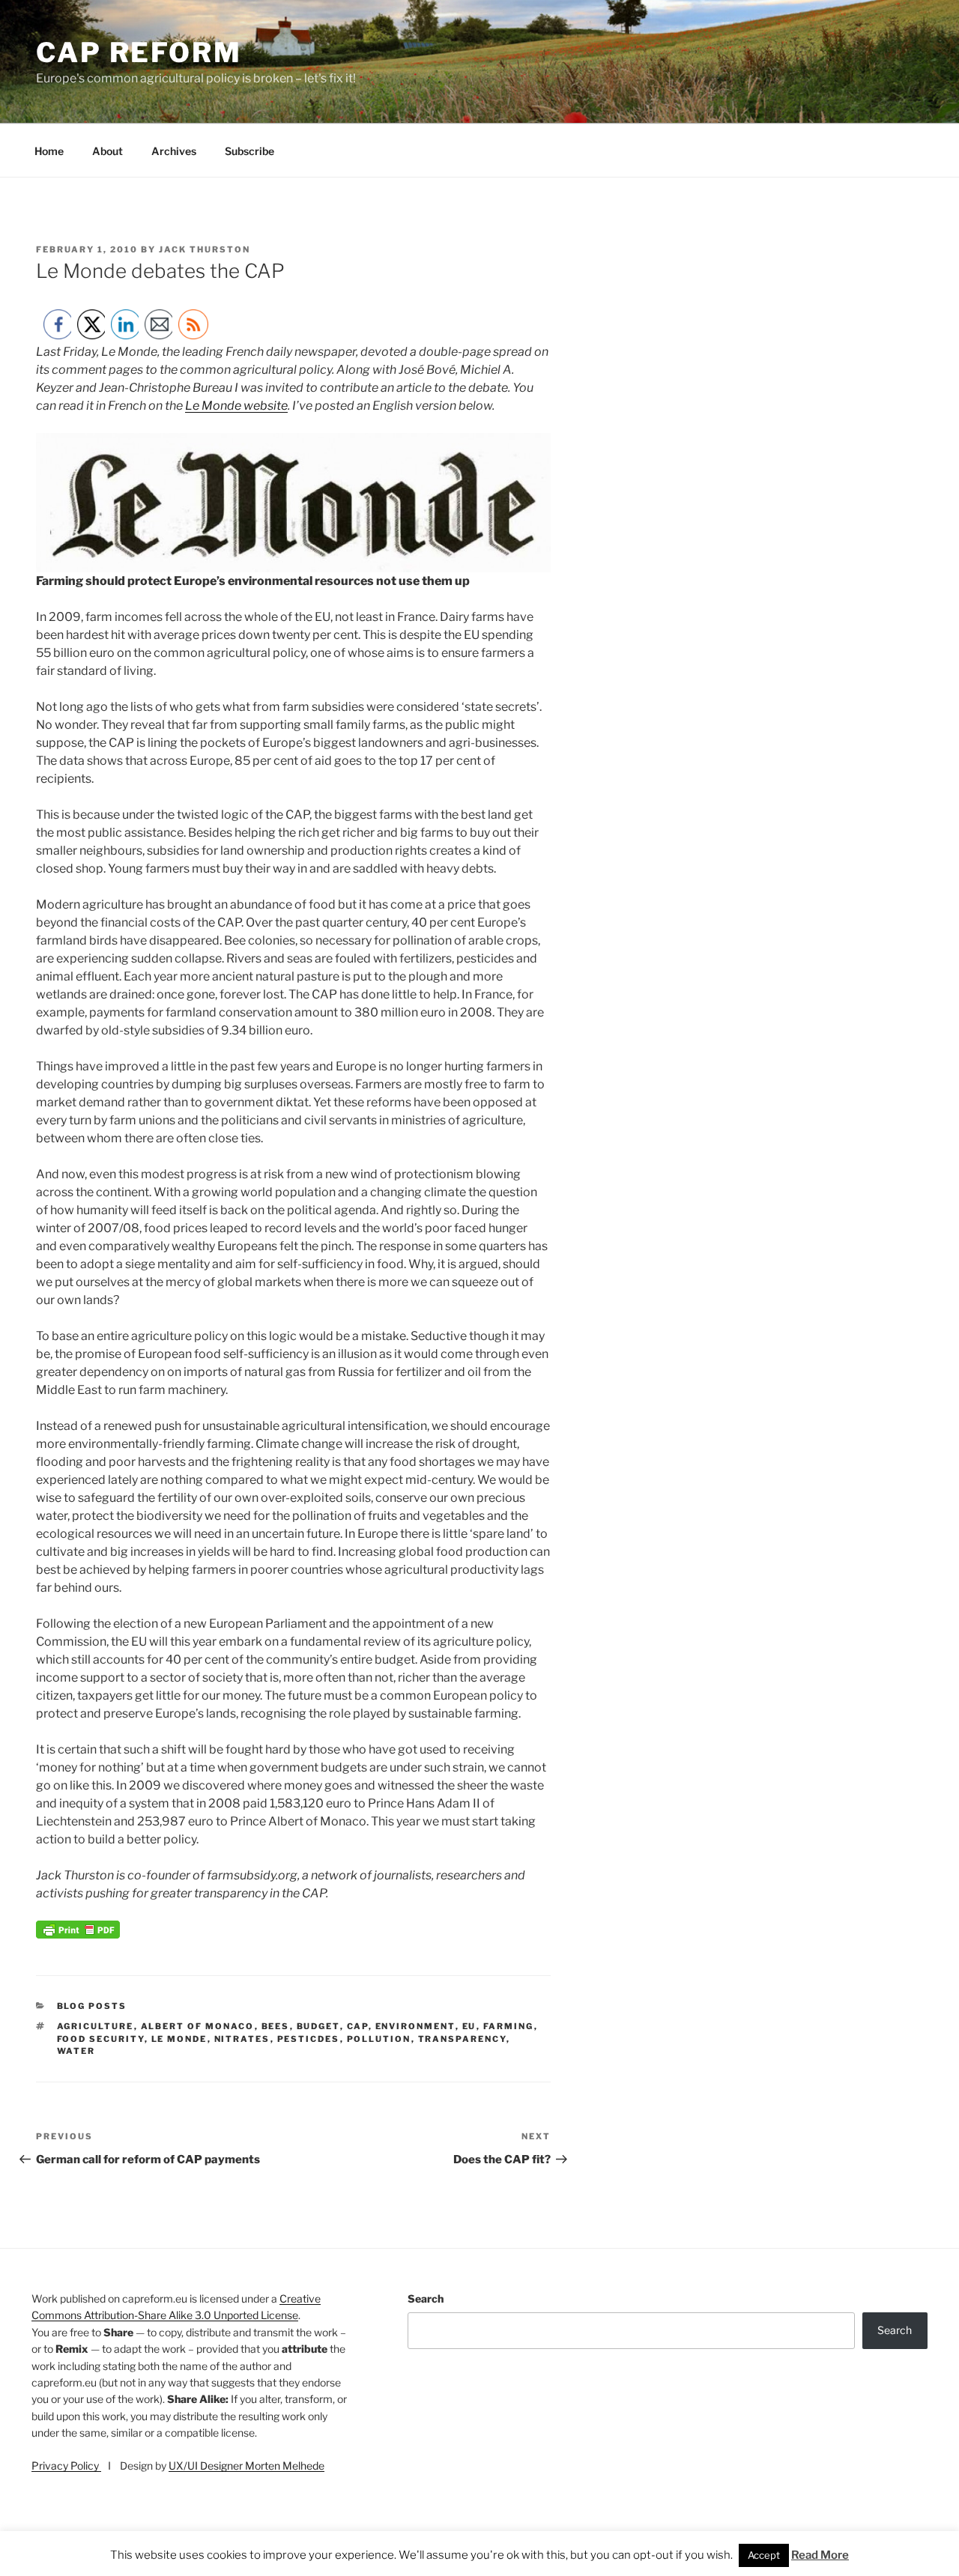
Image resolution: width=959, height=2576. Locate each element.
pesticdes (309, 2039)
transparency (462, 2039)
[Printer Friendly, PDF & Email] (78, 1934)
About (108, 151)
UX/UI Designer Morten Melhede (246, 2466)
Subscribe (249, 151)
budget (318, 2026)
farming (509, 2026)
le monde (179, 2039)
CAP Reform (139, 52)
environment (415, 2026)
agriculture (96, 2026)
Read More (820, 2555)
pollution (379, 2039)
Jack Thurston (205, 249)
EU (469, 2026)
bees (276, 2026)
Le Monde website (236, 406)
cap (358, 2026)
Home (49, 151)
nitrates (242, 2039)
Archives (174, 151)
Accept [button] (764, 2555)
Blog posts (92, 2006)
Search (426, 2298)
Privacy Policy (66, 2466)
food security (101, 2039)
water (76, 2051)
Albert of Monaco (198, 2026)
